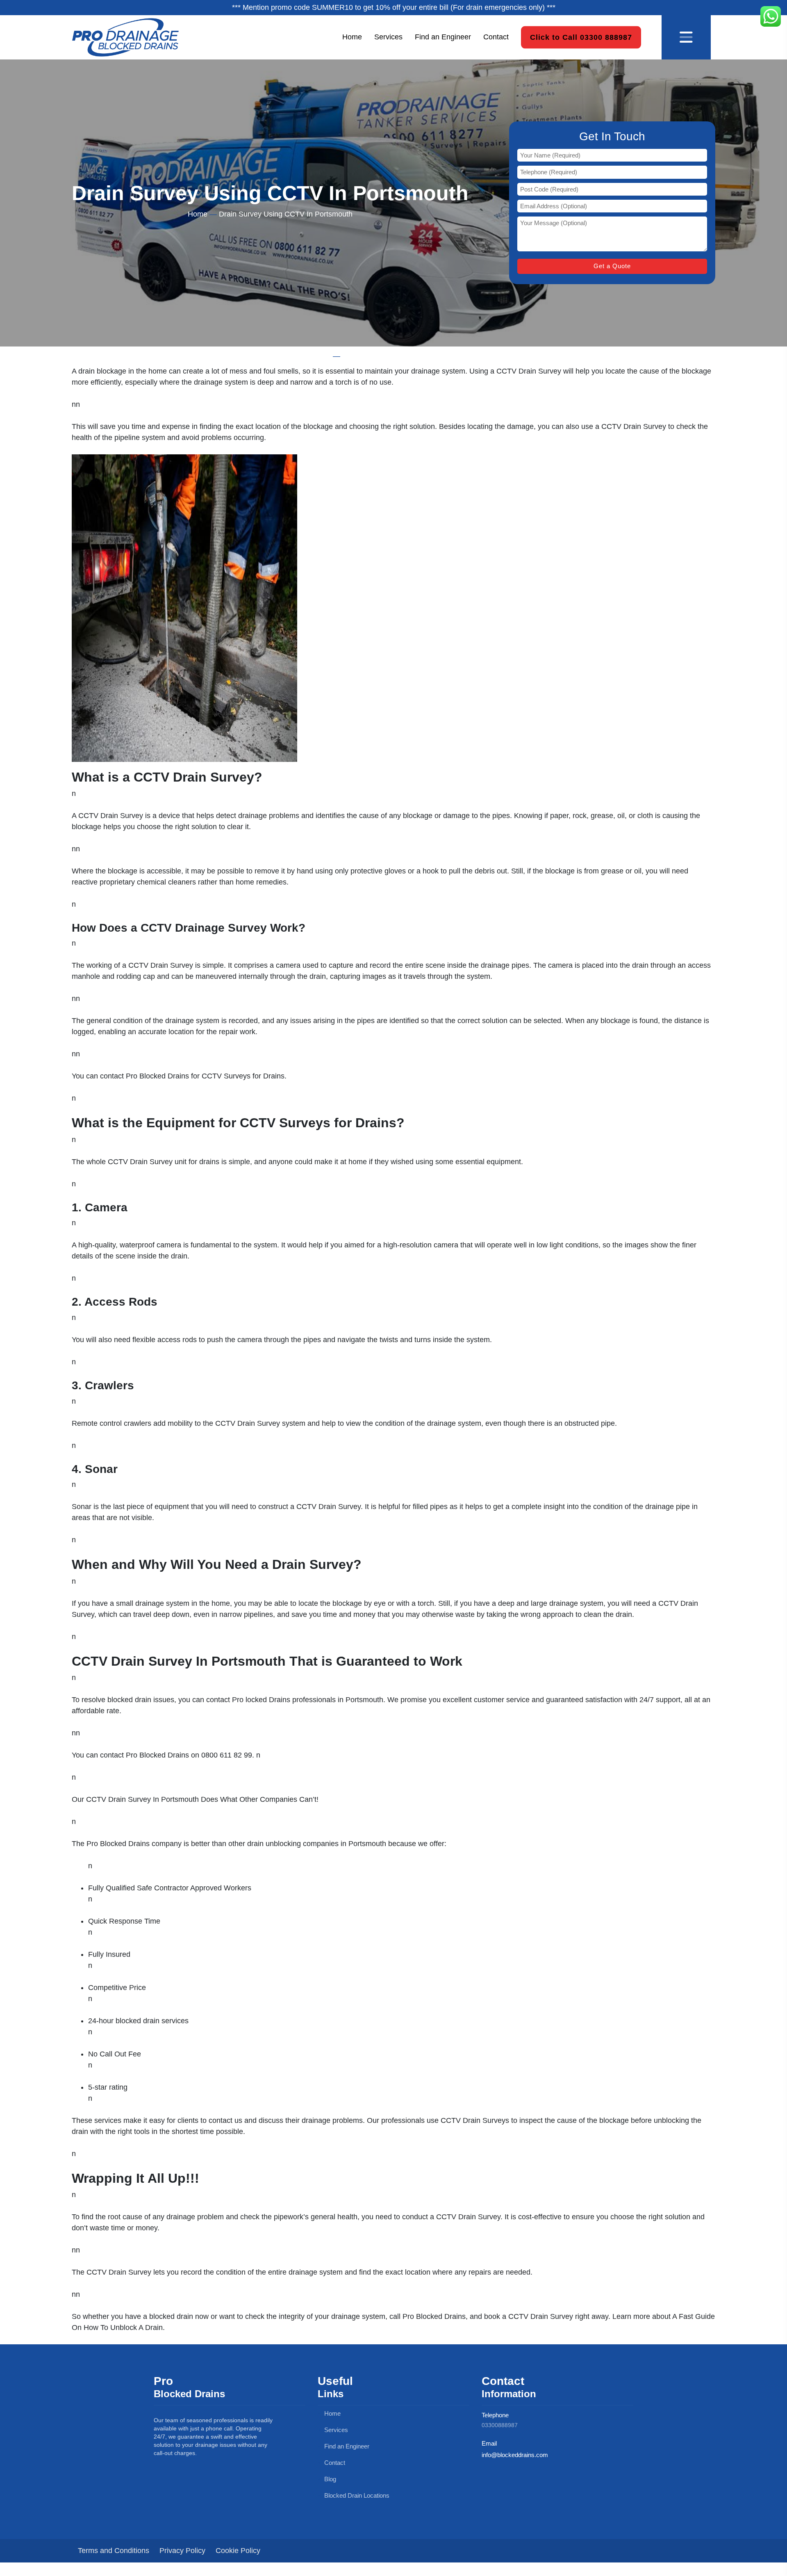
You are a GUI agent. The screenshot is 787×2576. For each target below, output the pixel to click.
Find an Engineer (443, 37)
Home (352, 37)
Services (388, 37)
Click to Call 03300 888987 (581, 37)
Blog (329, 2479)
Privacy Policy (182, 2551)
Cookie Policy (238, 2551)
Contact (496, 37)
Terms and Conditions (114, 2551)
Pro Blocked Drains (157, 1076)
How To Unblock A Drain (123, 2328)
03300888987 (500, 2425)
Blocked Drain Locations (356, 2495)
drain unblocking (274, 1844)
